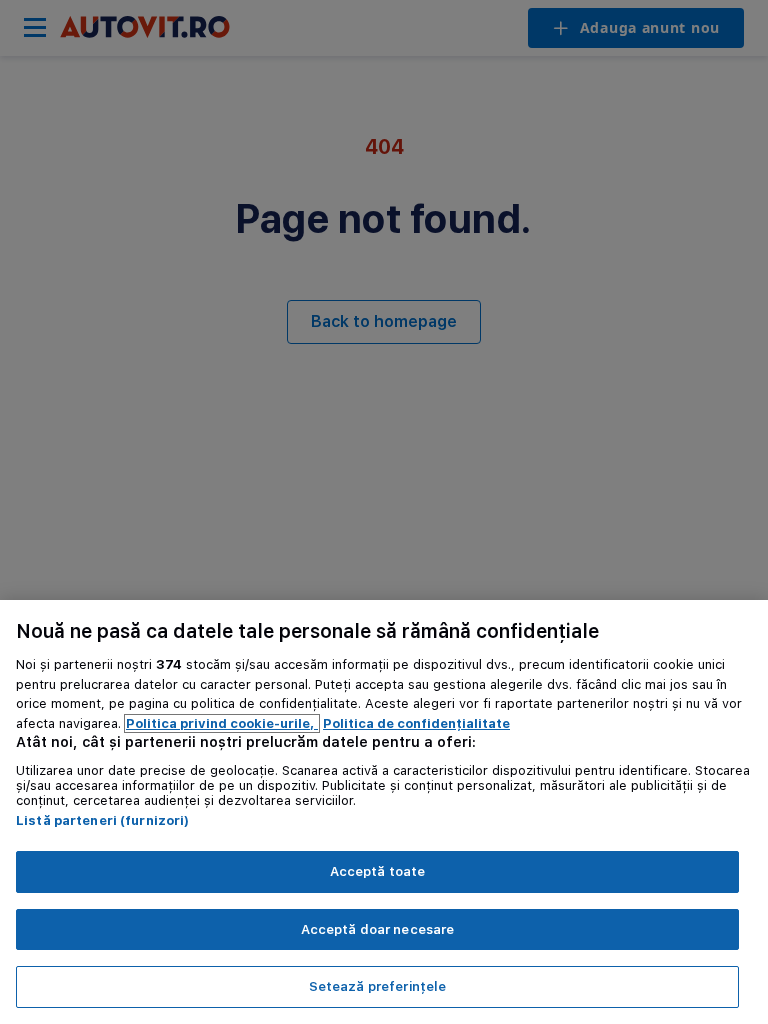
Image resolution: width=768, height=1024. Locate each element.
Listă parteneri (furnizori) (103, 820)
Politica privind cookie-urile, (222, 723)
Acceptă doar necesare (378, 929)
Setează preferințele (378, 986)
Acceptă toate (378, 871)
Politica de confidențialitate (416, 723)
